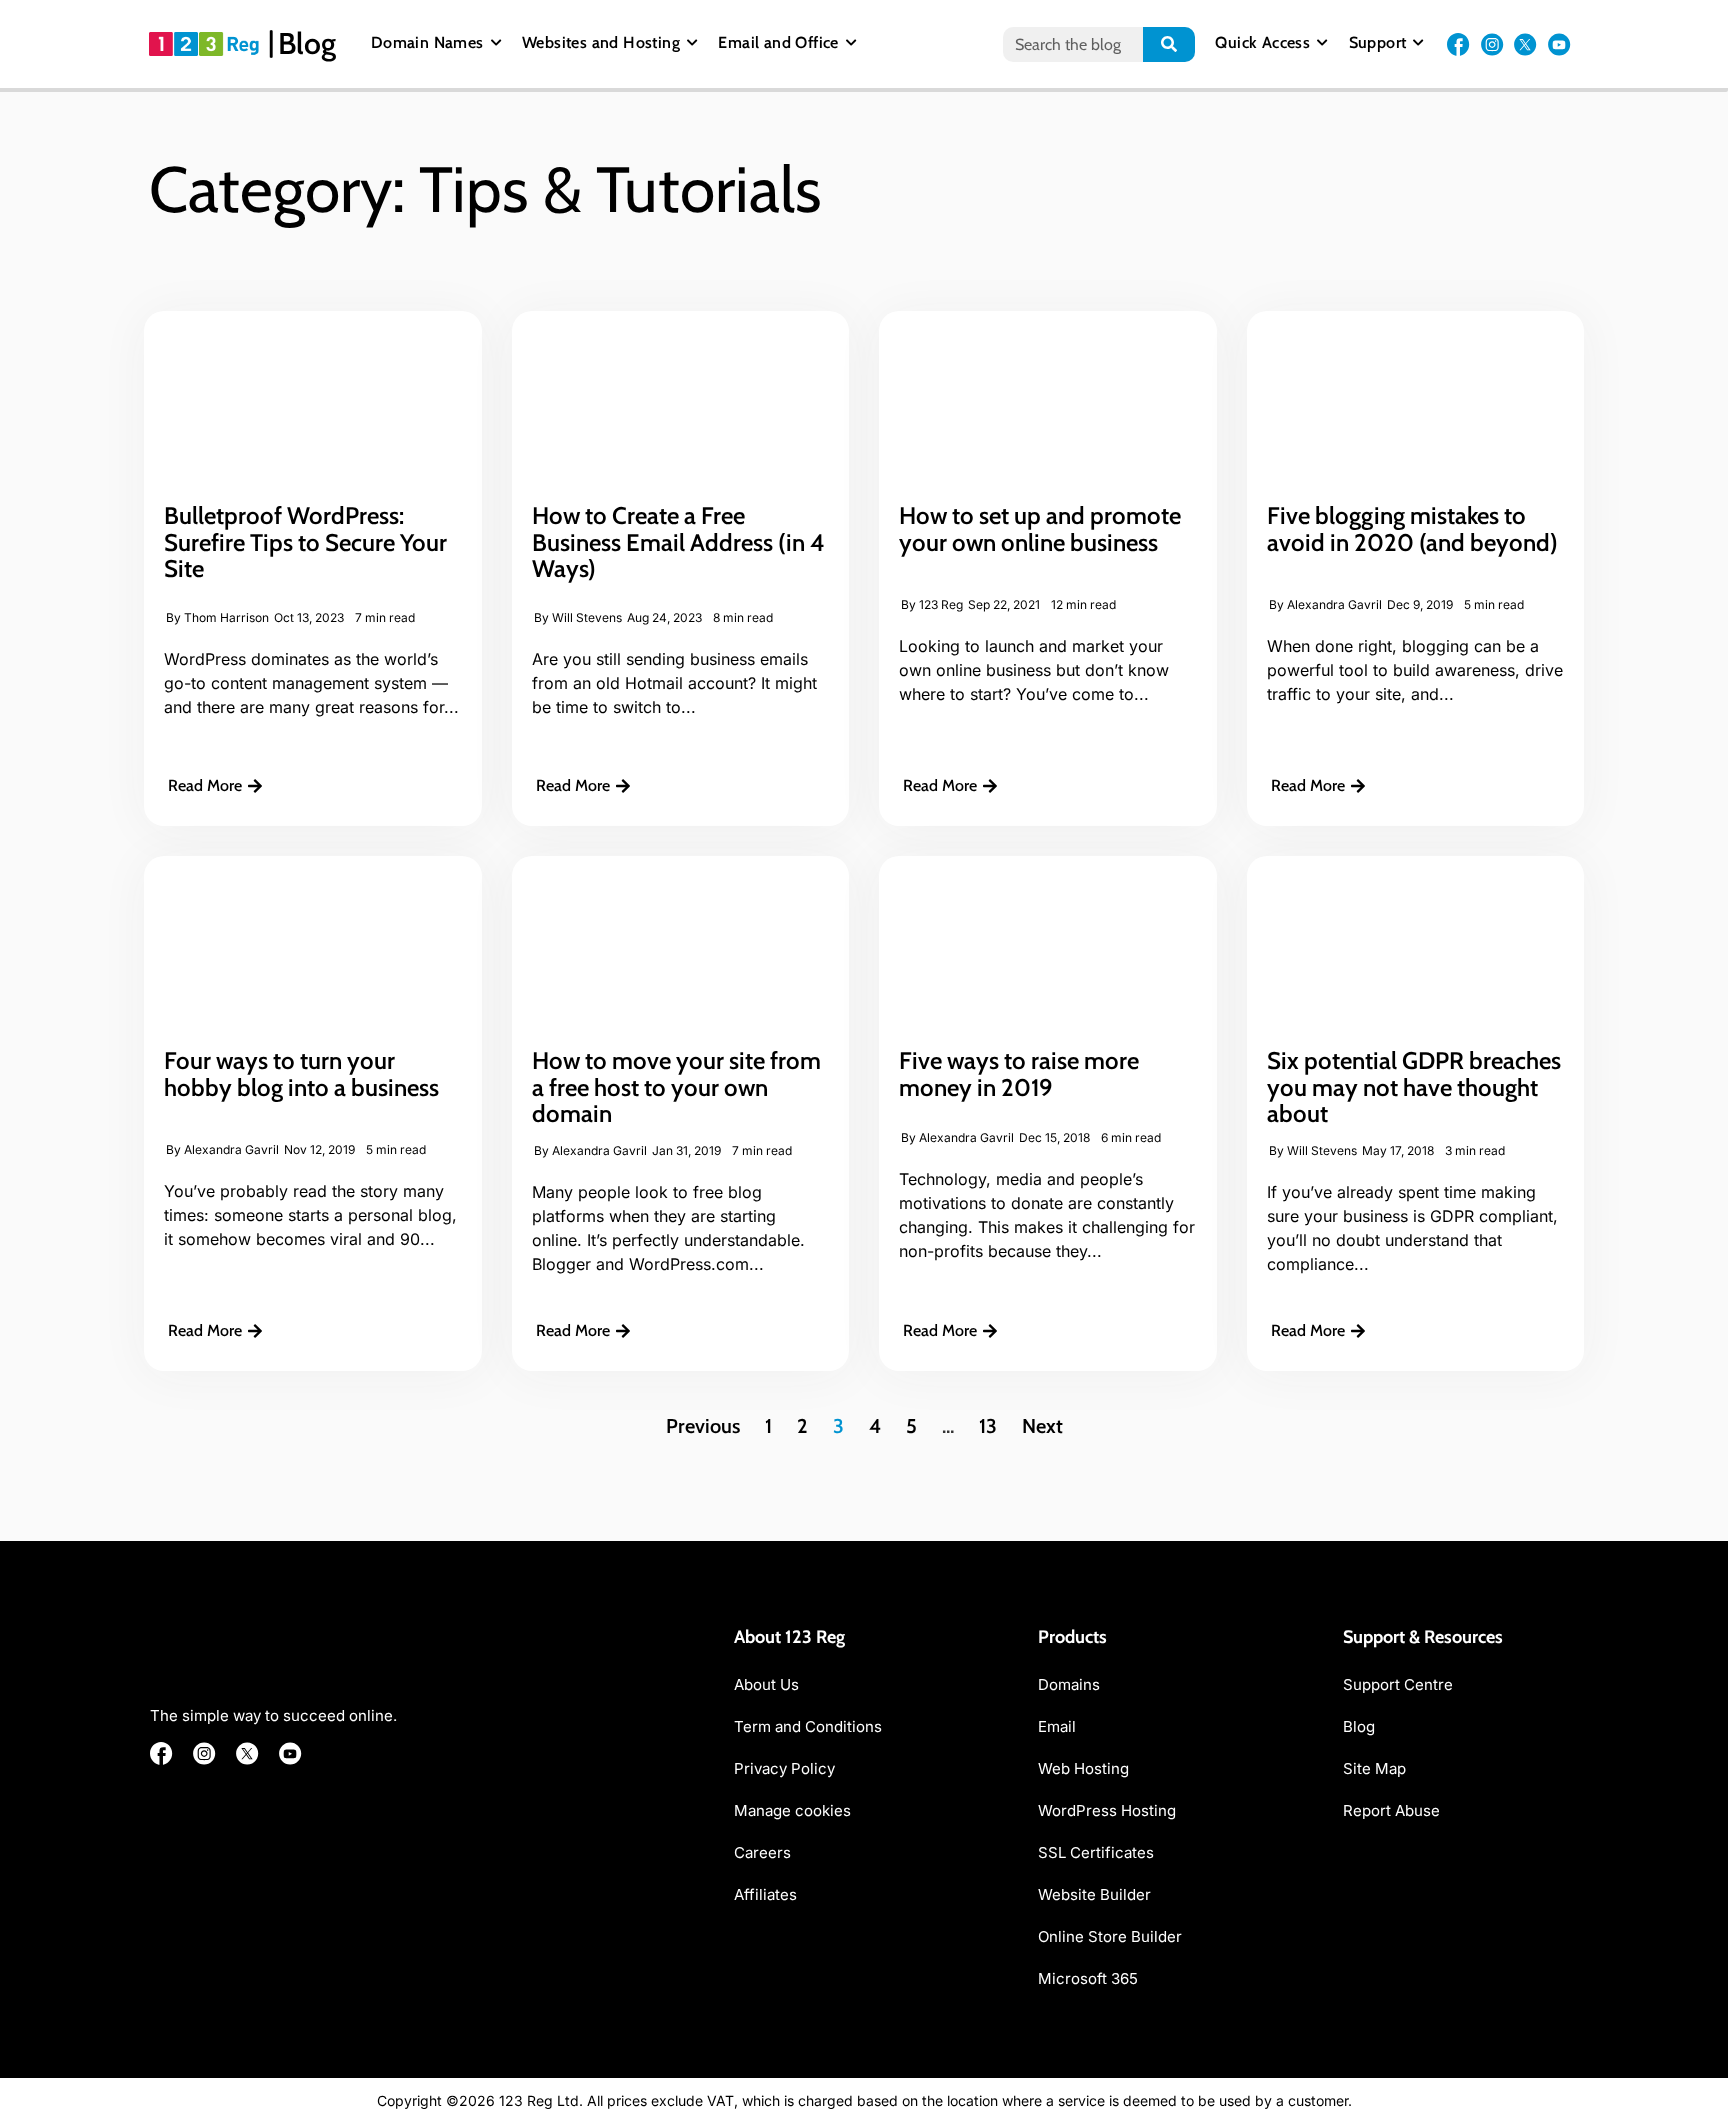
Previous (703, 1426)
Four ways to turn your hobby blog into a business (301, 1073)
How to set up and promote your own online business (1040, 528)
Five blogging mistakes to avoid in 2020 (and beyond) (1412, 528)
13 (988, 1426)
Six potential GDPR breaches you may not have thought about (1414, 1087)
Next (1042, 1426)
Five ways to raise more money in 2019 (1019, 1073)
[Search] (1169, 44)
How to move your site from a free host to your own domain (676, 1087)
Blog (307, 43)
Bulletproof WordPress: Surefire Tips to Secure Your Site (305, 542)
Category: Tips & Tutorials (485, 189)
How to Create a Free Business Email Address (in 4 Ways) (678, 542)
